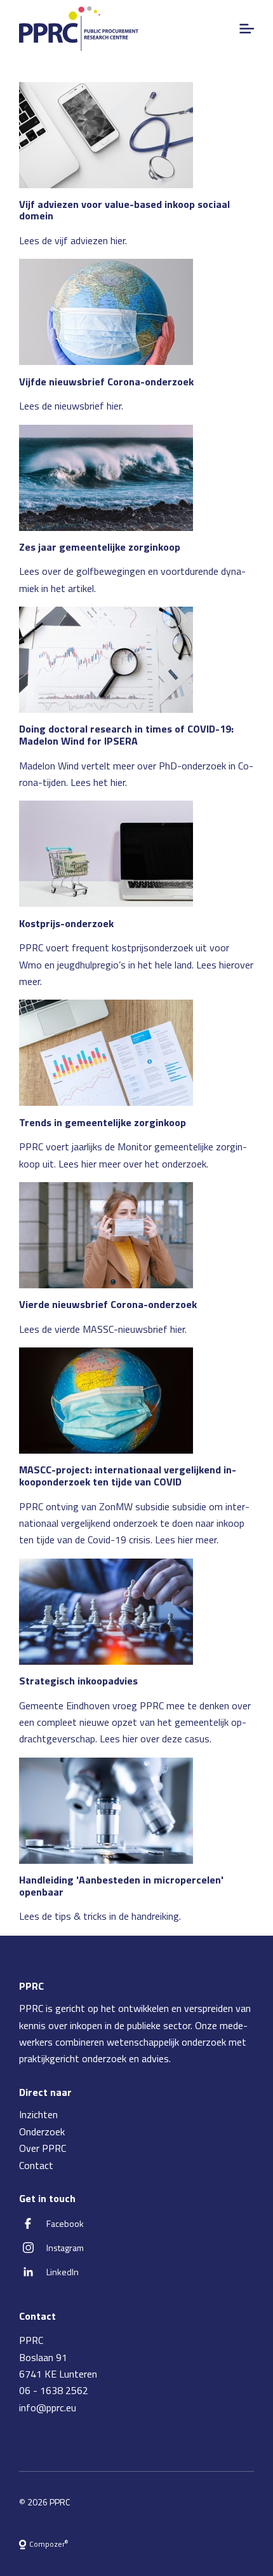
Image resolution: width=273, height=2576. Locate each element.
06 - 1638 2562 (54, 2390)
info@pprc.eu (48, 2407)
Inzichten (38, 2114)
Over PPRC (43, 2148)
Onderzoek (42, 2132)
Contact (36, 2165)
